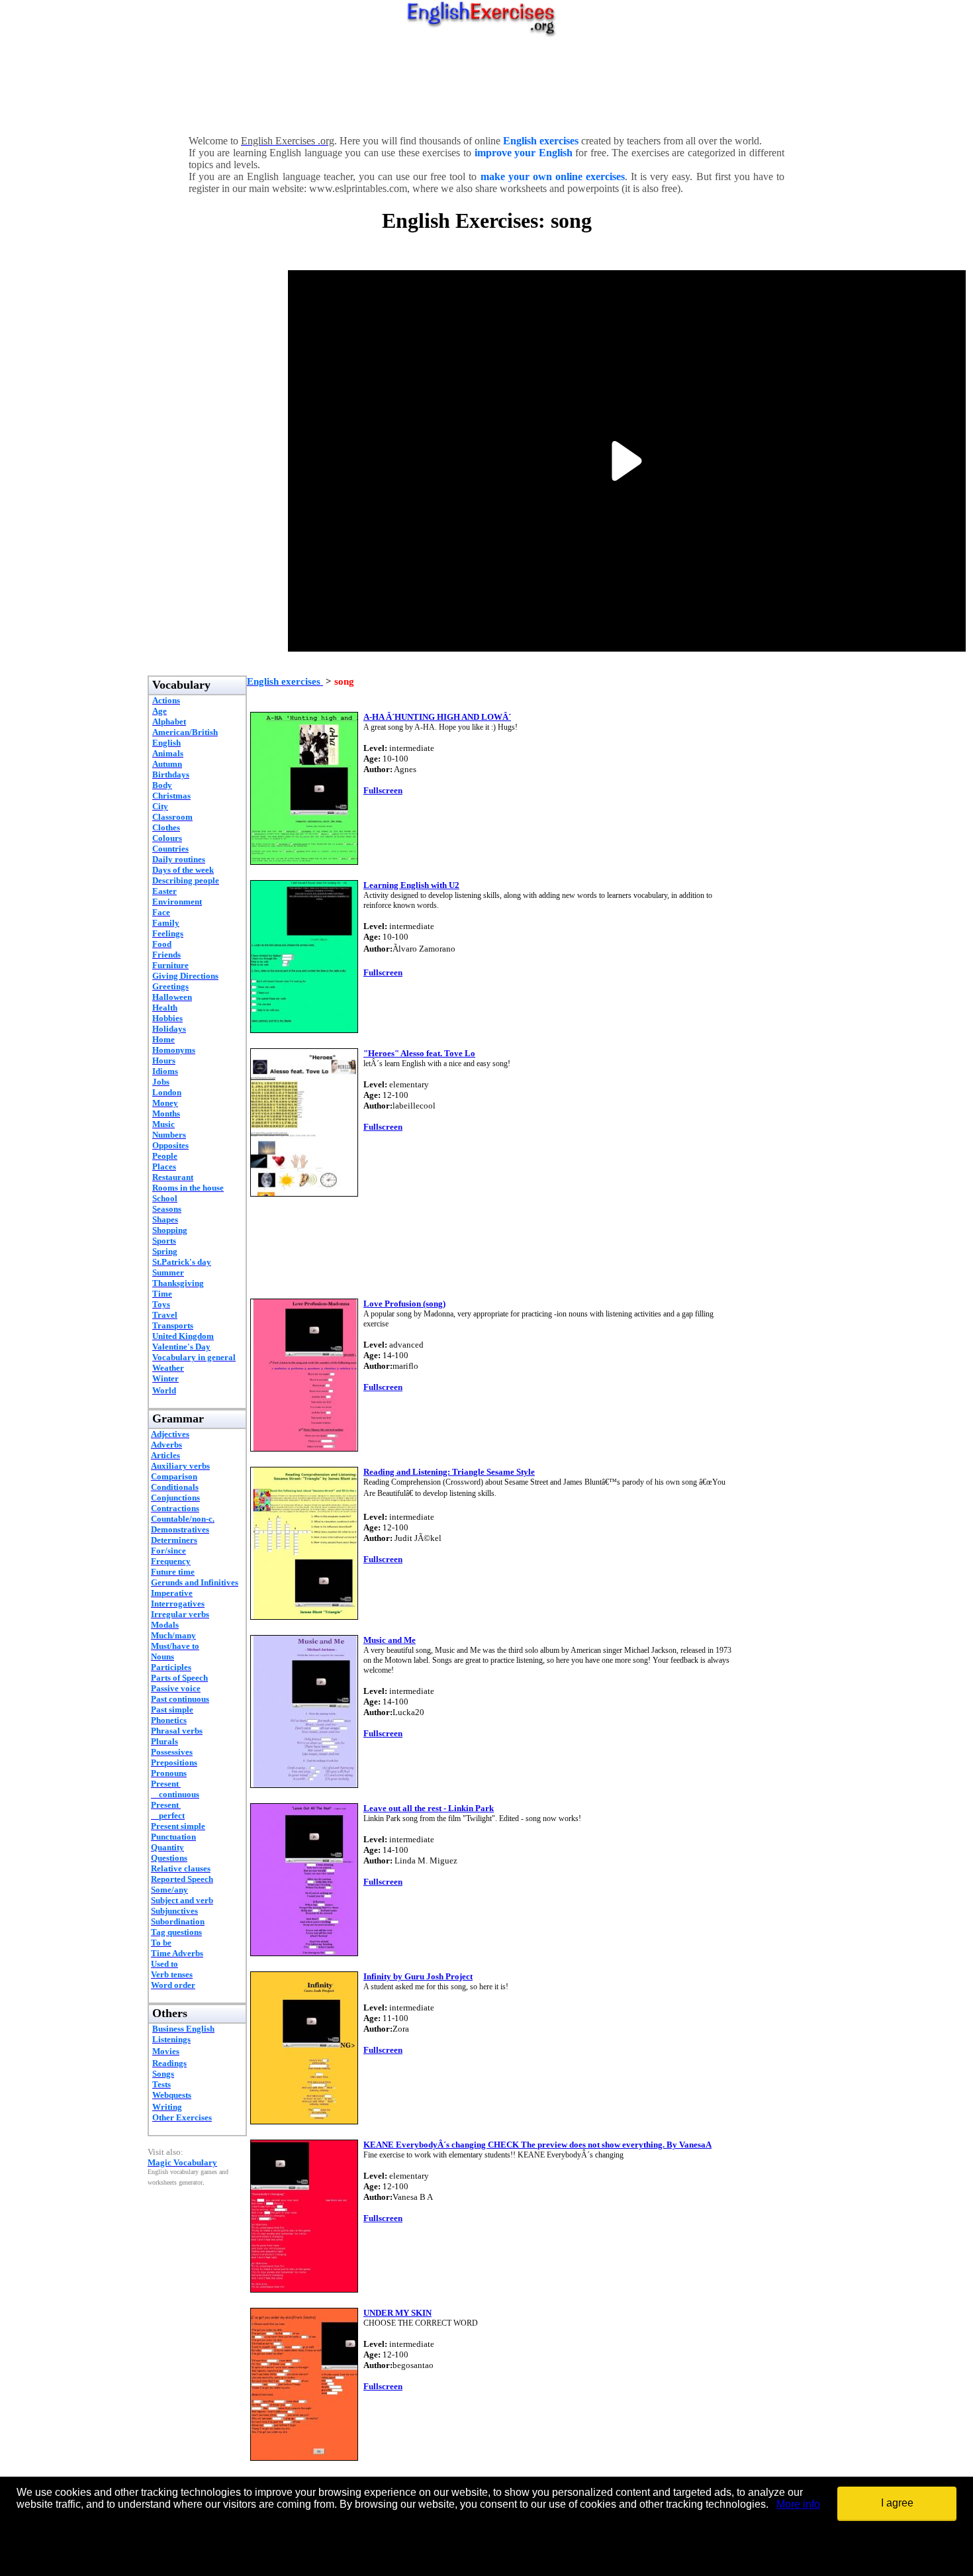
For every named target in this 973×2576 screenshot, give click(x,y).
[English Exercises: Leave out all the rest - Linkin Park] (304, 1953)
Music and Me (390, 1640)
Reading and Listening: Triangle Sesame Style (449, 1472)
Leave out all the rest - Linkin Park (429, 1808)
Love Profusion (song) (404, 1304)
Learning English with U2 (411, 885)
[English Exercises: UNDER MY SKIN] (304, 2457)
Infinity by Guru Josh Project (418, 1976)
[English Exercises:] (304, 1193)
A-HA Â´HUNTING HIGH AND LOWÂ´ (437, 717)
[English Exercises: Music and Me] (304, 1784)
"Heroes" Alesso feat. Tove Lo (419, 1053)
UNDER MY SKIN (397, 2313)
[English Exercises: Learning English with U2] (304, 1029)
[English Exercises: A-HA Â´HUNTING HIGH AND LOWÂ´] (304, 861)
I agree (897, 2503)
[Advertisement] (486, 83)
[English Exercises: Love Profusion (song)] (304, 1448)
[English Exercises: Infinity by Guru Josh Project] (304, 2121)
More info (798, 2504)
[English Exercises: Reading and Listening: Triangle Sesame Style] (304, 1616)
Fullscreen (383, 790)
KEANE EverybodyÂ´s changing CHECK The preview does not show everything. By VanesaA (537, 2145)
